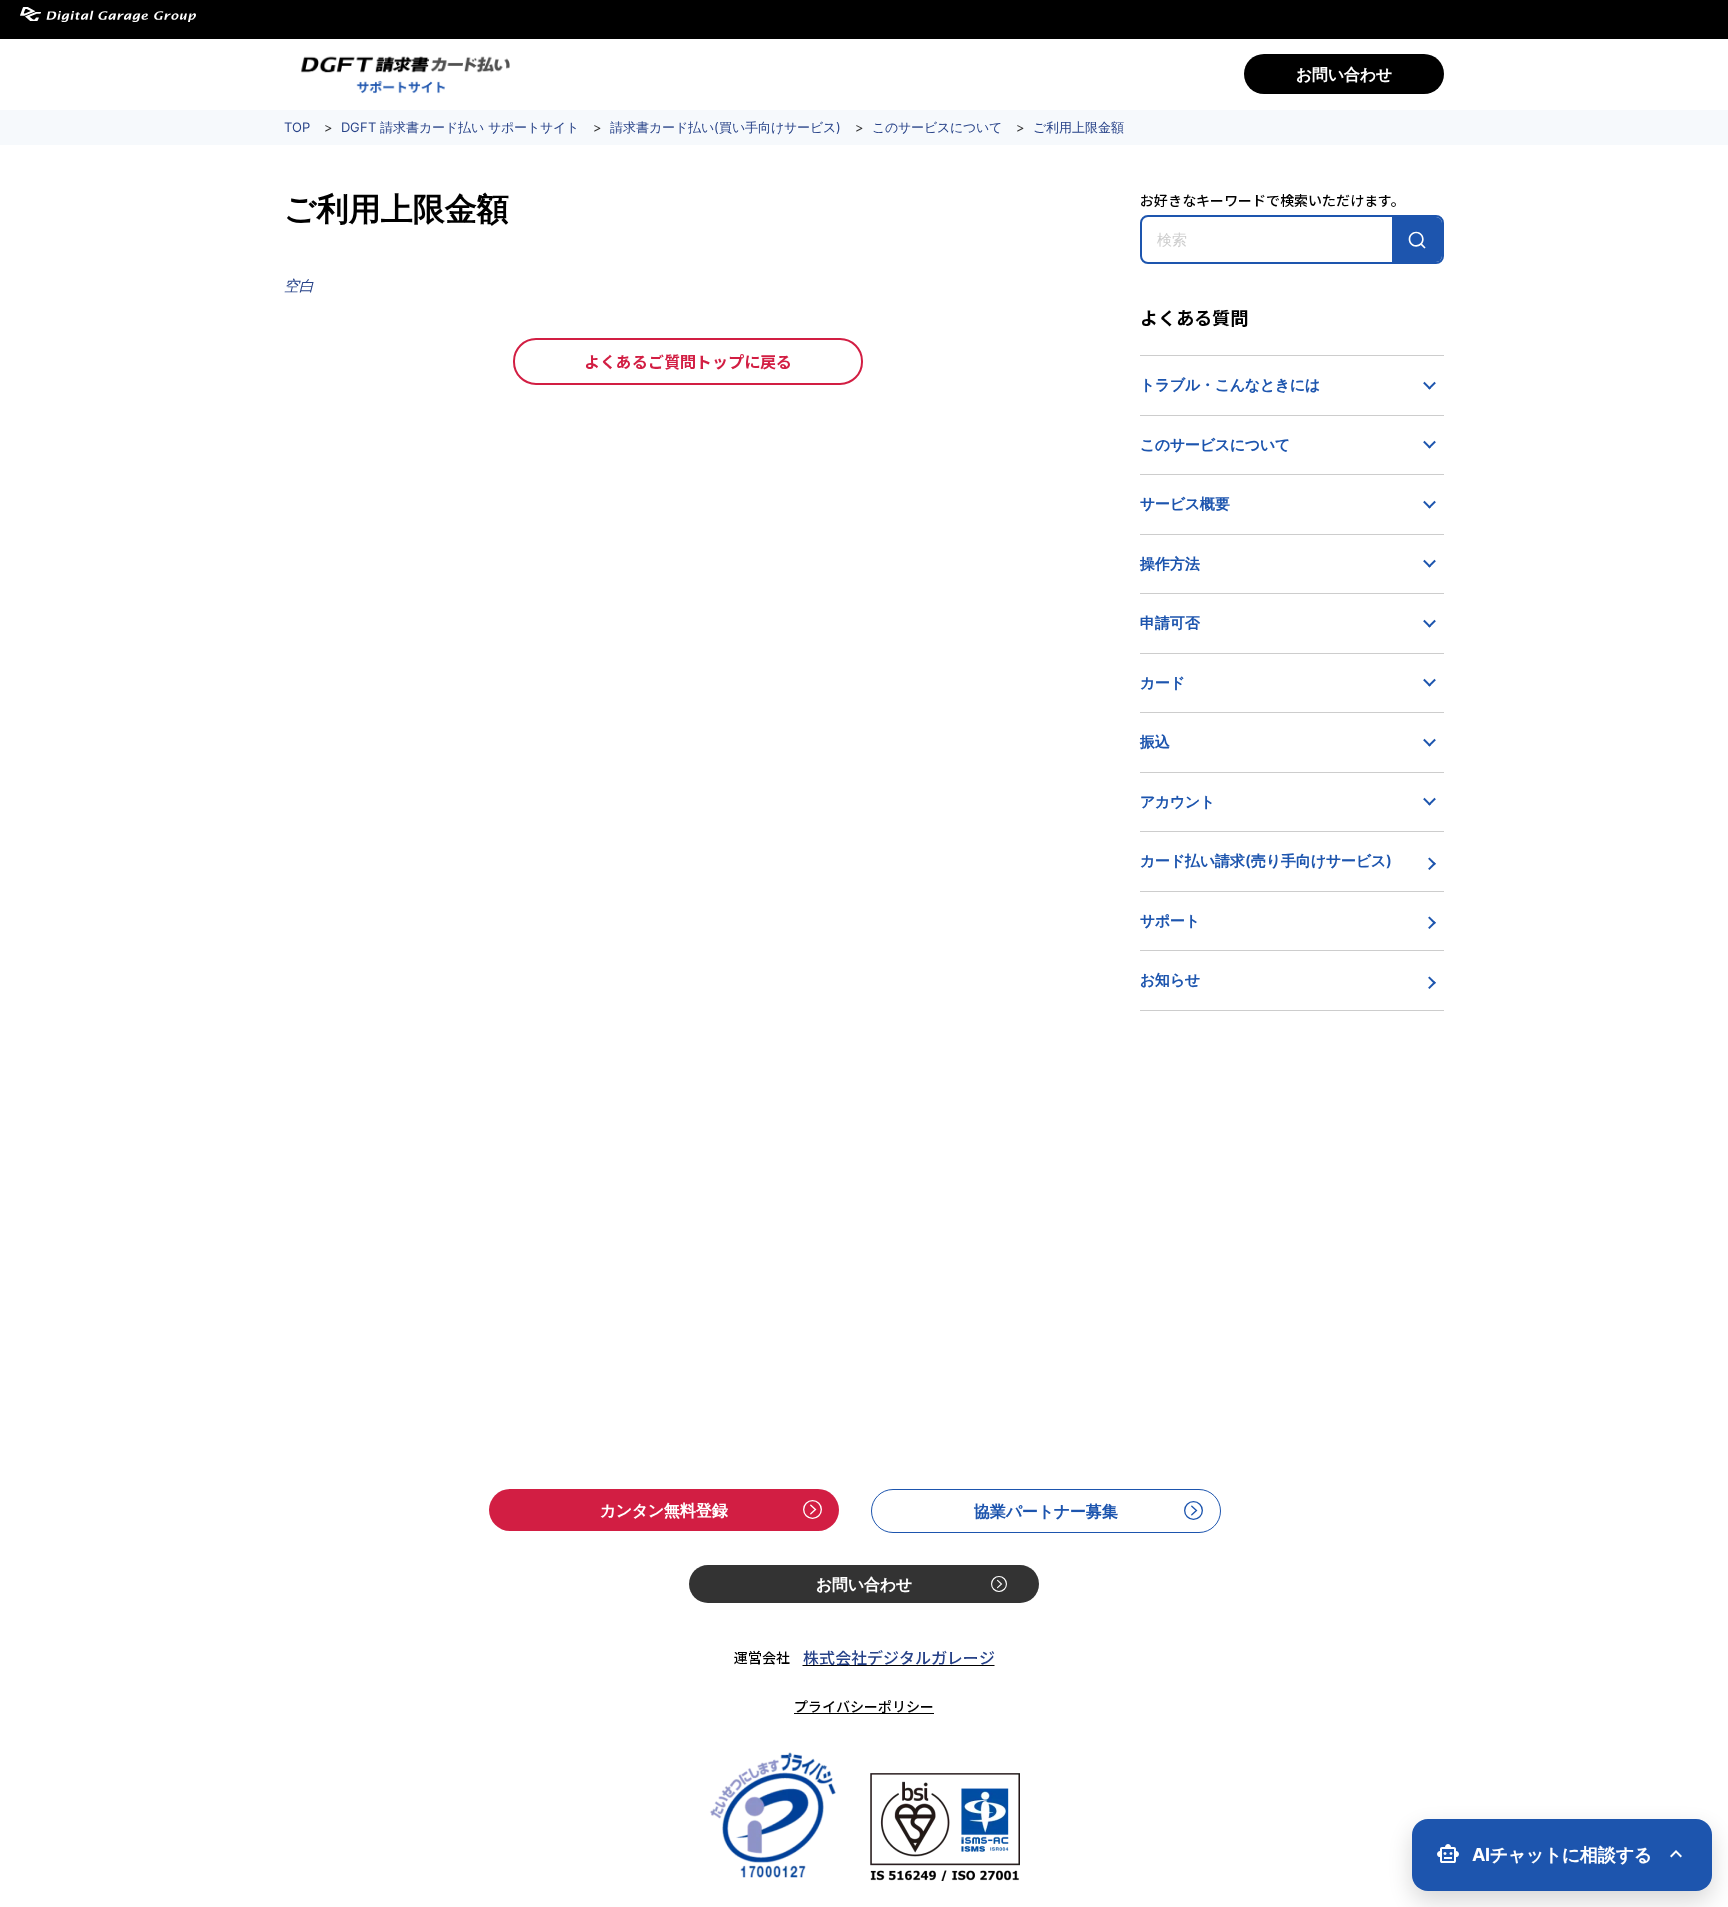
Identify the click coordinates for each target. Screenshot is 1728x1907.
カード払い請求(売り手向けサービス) (1266, 860)
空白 (299, 285)
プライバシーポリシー (864, 1706)
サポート (1170, 920)
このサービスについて (937, 127)
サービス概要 (1185, 503)
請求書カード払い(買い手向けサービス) (725, 127)
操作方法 (1170, 563)
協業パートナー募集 (1046, 1511)
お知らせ (1170, 979)
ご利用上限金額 (1078, 127)
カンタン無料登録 (664, 1510)
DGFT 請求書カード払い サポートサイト (460, 127)
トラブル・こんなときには (1230, 384)
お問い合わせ (1344, 74)
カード (1162, 682)
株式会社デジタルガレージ (899, 1657)
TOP (297, 127)
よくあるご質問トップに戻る (688, 361)
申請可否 (1170, 622)
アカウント (1177, 801)
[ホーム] (401, 74)
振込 (1155, 741)
